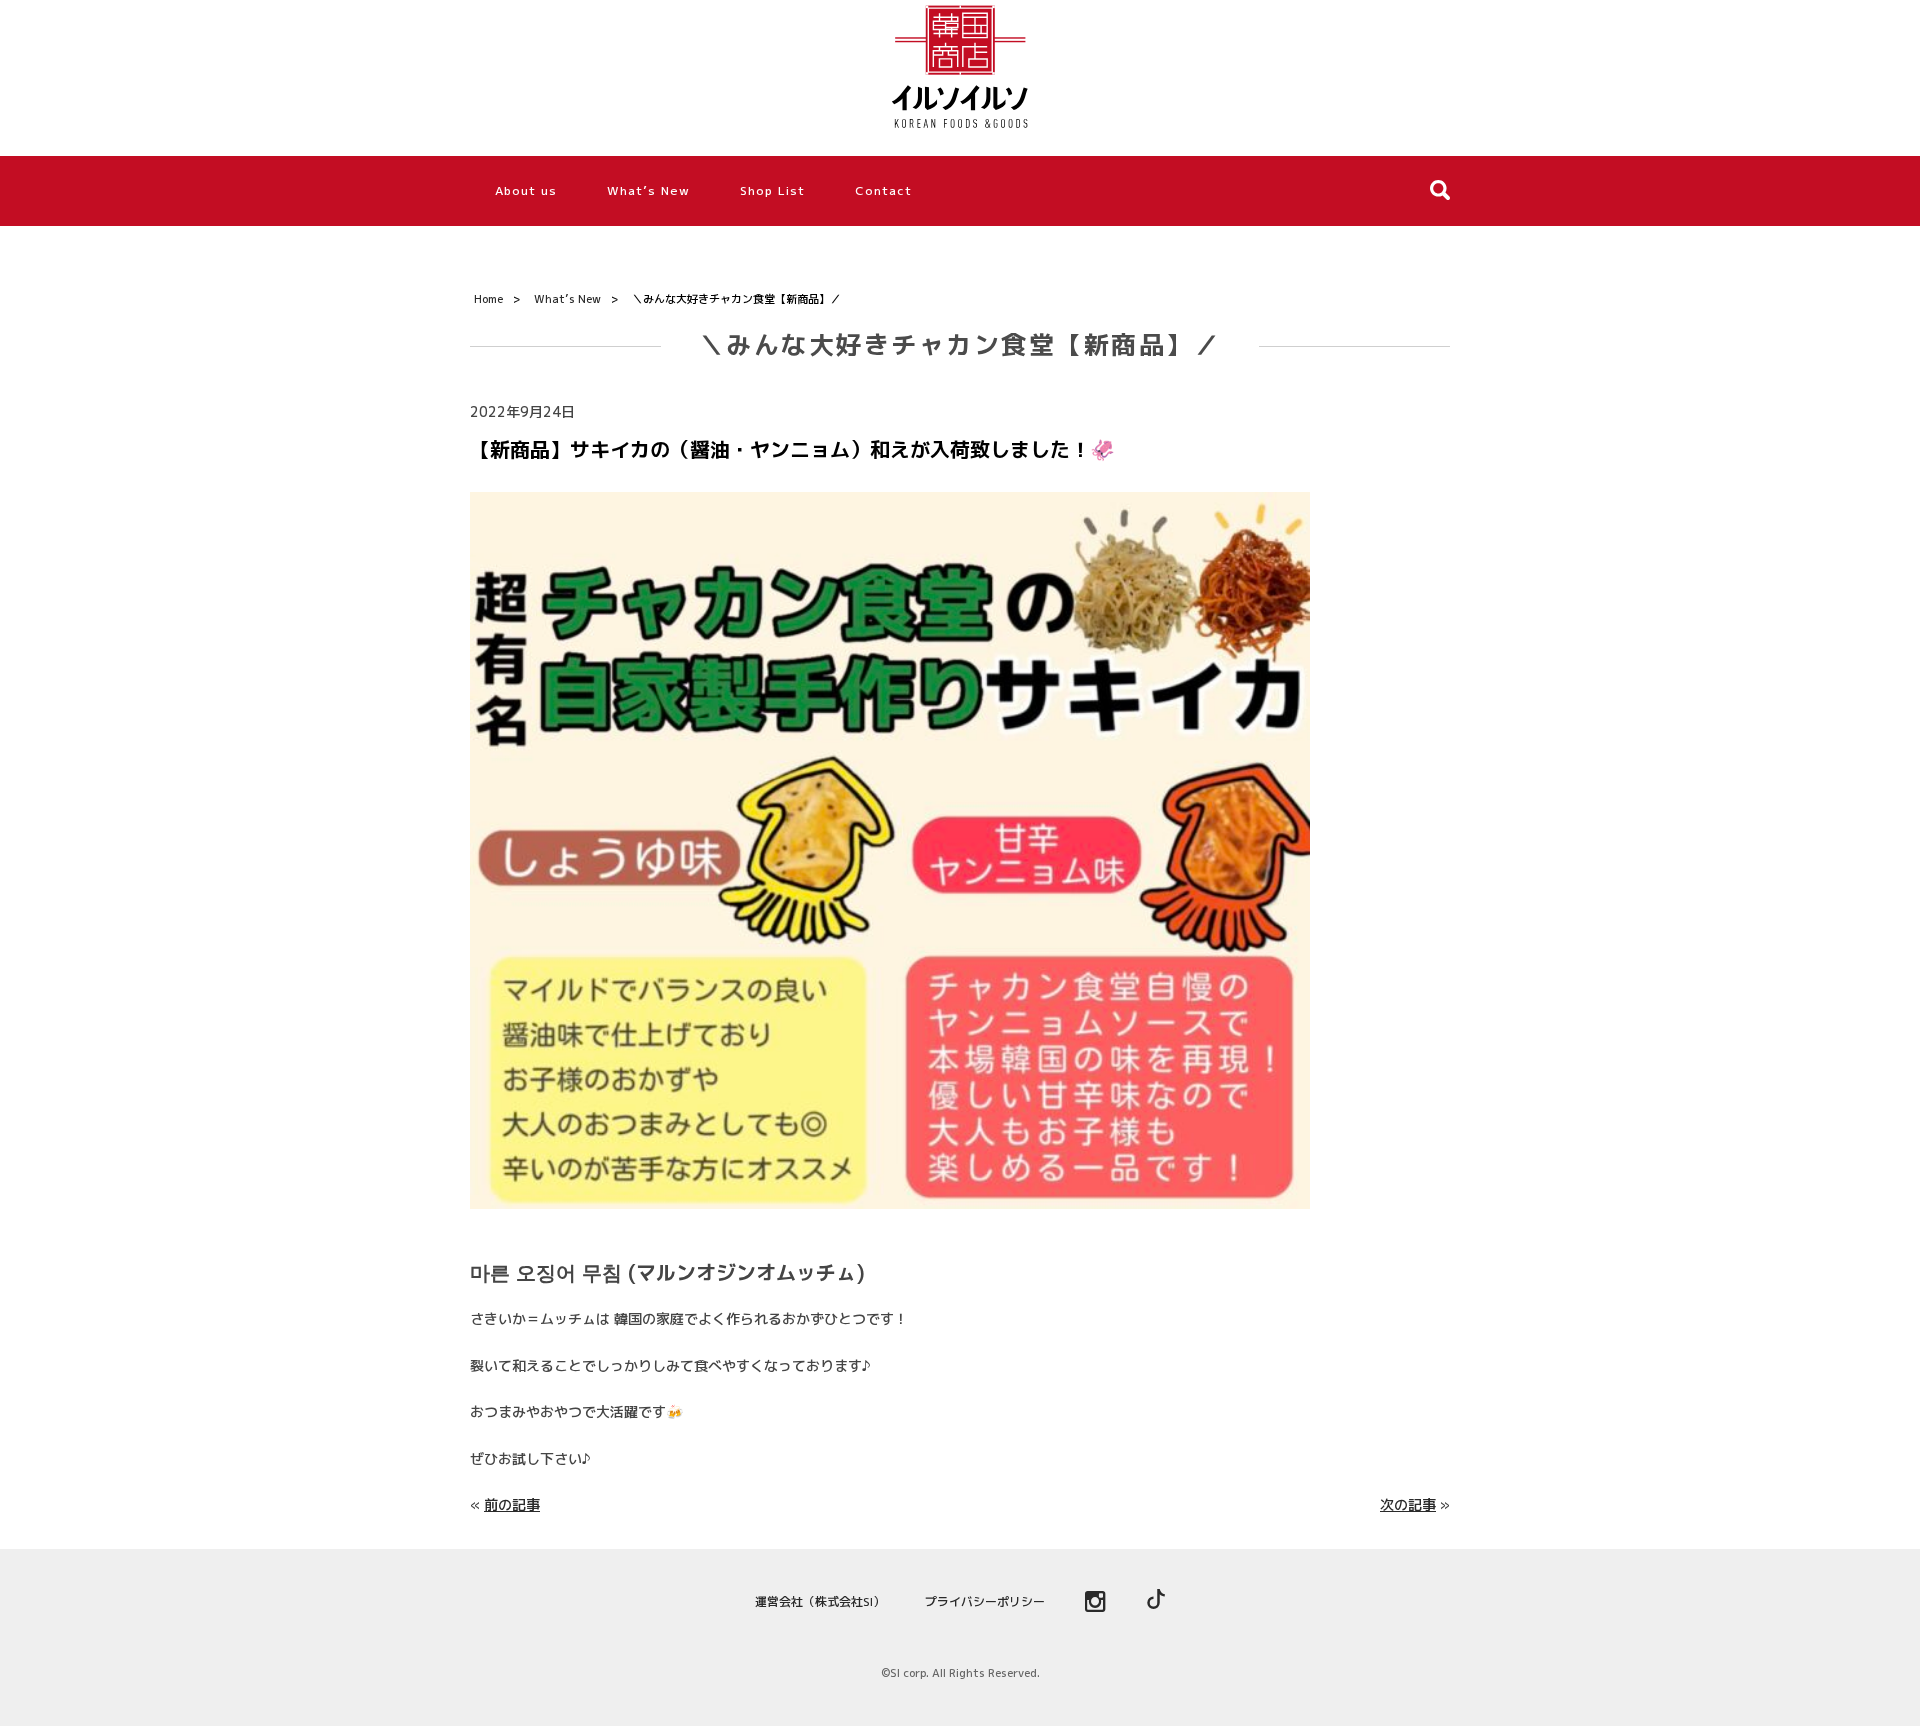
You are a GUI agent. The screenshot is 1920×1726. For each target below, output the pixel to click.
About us (526, 190)
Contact (883, 190)
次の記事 (1408, 1504)
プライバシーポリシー (985, 1601)
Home (488, 299)
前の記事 (512, 1504)
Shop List (772, 190)
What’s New (648, 190)
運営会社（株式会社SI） (820, 1601)
